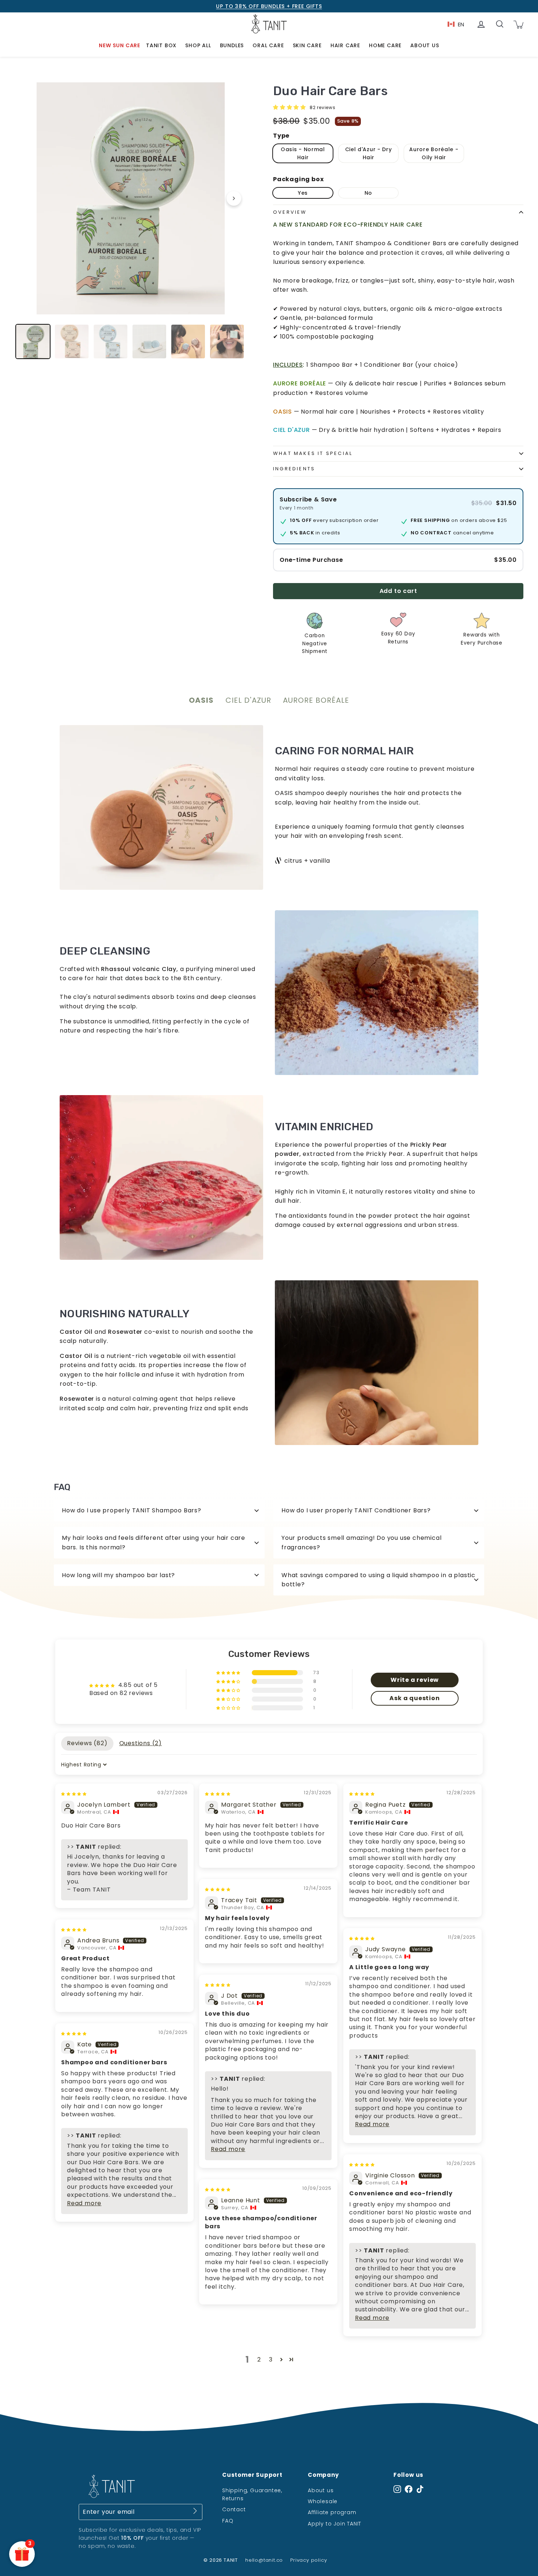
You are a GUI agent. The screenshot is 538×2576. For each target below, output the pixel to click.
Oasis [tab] (201, 700)
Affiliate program (332, 2512)
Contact (234, 2509)
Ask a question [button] (414, 1698)
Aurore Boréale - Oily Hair (434, 153)
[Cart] (518, 24)
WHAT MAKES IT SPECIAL (313, 453)
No (368, 193)
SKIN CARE (307, 45)
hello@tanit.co (264, 2560)
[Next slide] (234, 198)
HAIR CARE (345, 45)
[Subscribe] (195, 2512)
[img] (74, 1793)
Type (281, 136)
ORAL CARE (268, 45)
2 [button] (259, 2360)
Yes (303, 193)
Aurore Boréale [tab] (316, 700)
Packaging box (298, 179)
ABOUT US (425, 45)
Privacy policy (309, 2560)
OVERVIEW (290, 212)
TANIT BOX (161, 45)
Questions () (141, 1743)
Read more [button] (372, 2124)
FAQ (228, 2521)
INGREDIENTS (294, 469)
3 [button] (271, 2360)
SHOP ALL (198, 45)
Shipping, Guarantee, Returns (252, 2494)
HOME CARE (385, 45)
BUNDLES (232, 45)
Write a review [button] (415, 1680)
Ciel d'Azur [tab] (248, 700)
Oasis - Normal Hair (303, 153)
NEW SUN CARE (119, 45)
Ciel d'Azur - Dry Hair (369, 153)
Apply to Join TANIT (335, 2524)
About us (321, 2490)
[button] (290, 107)
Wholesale (323, 2501)
